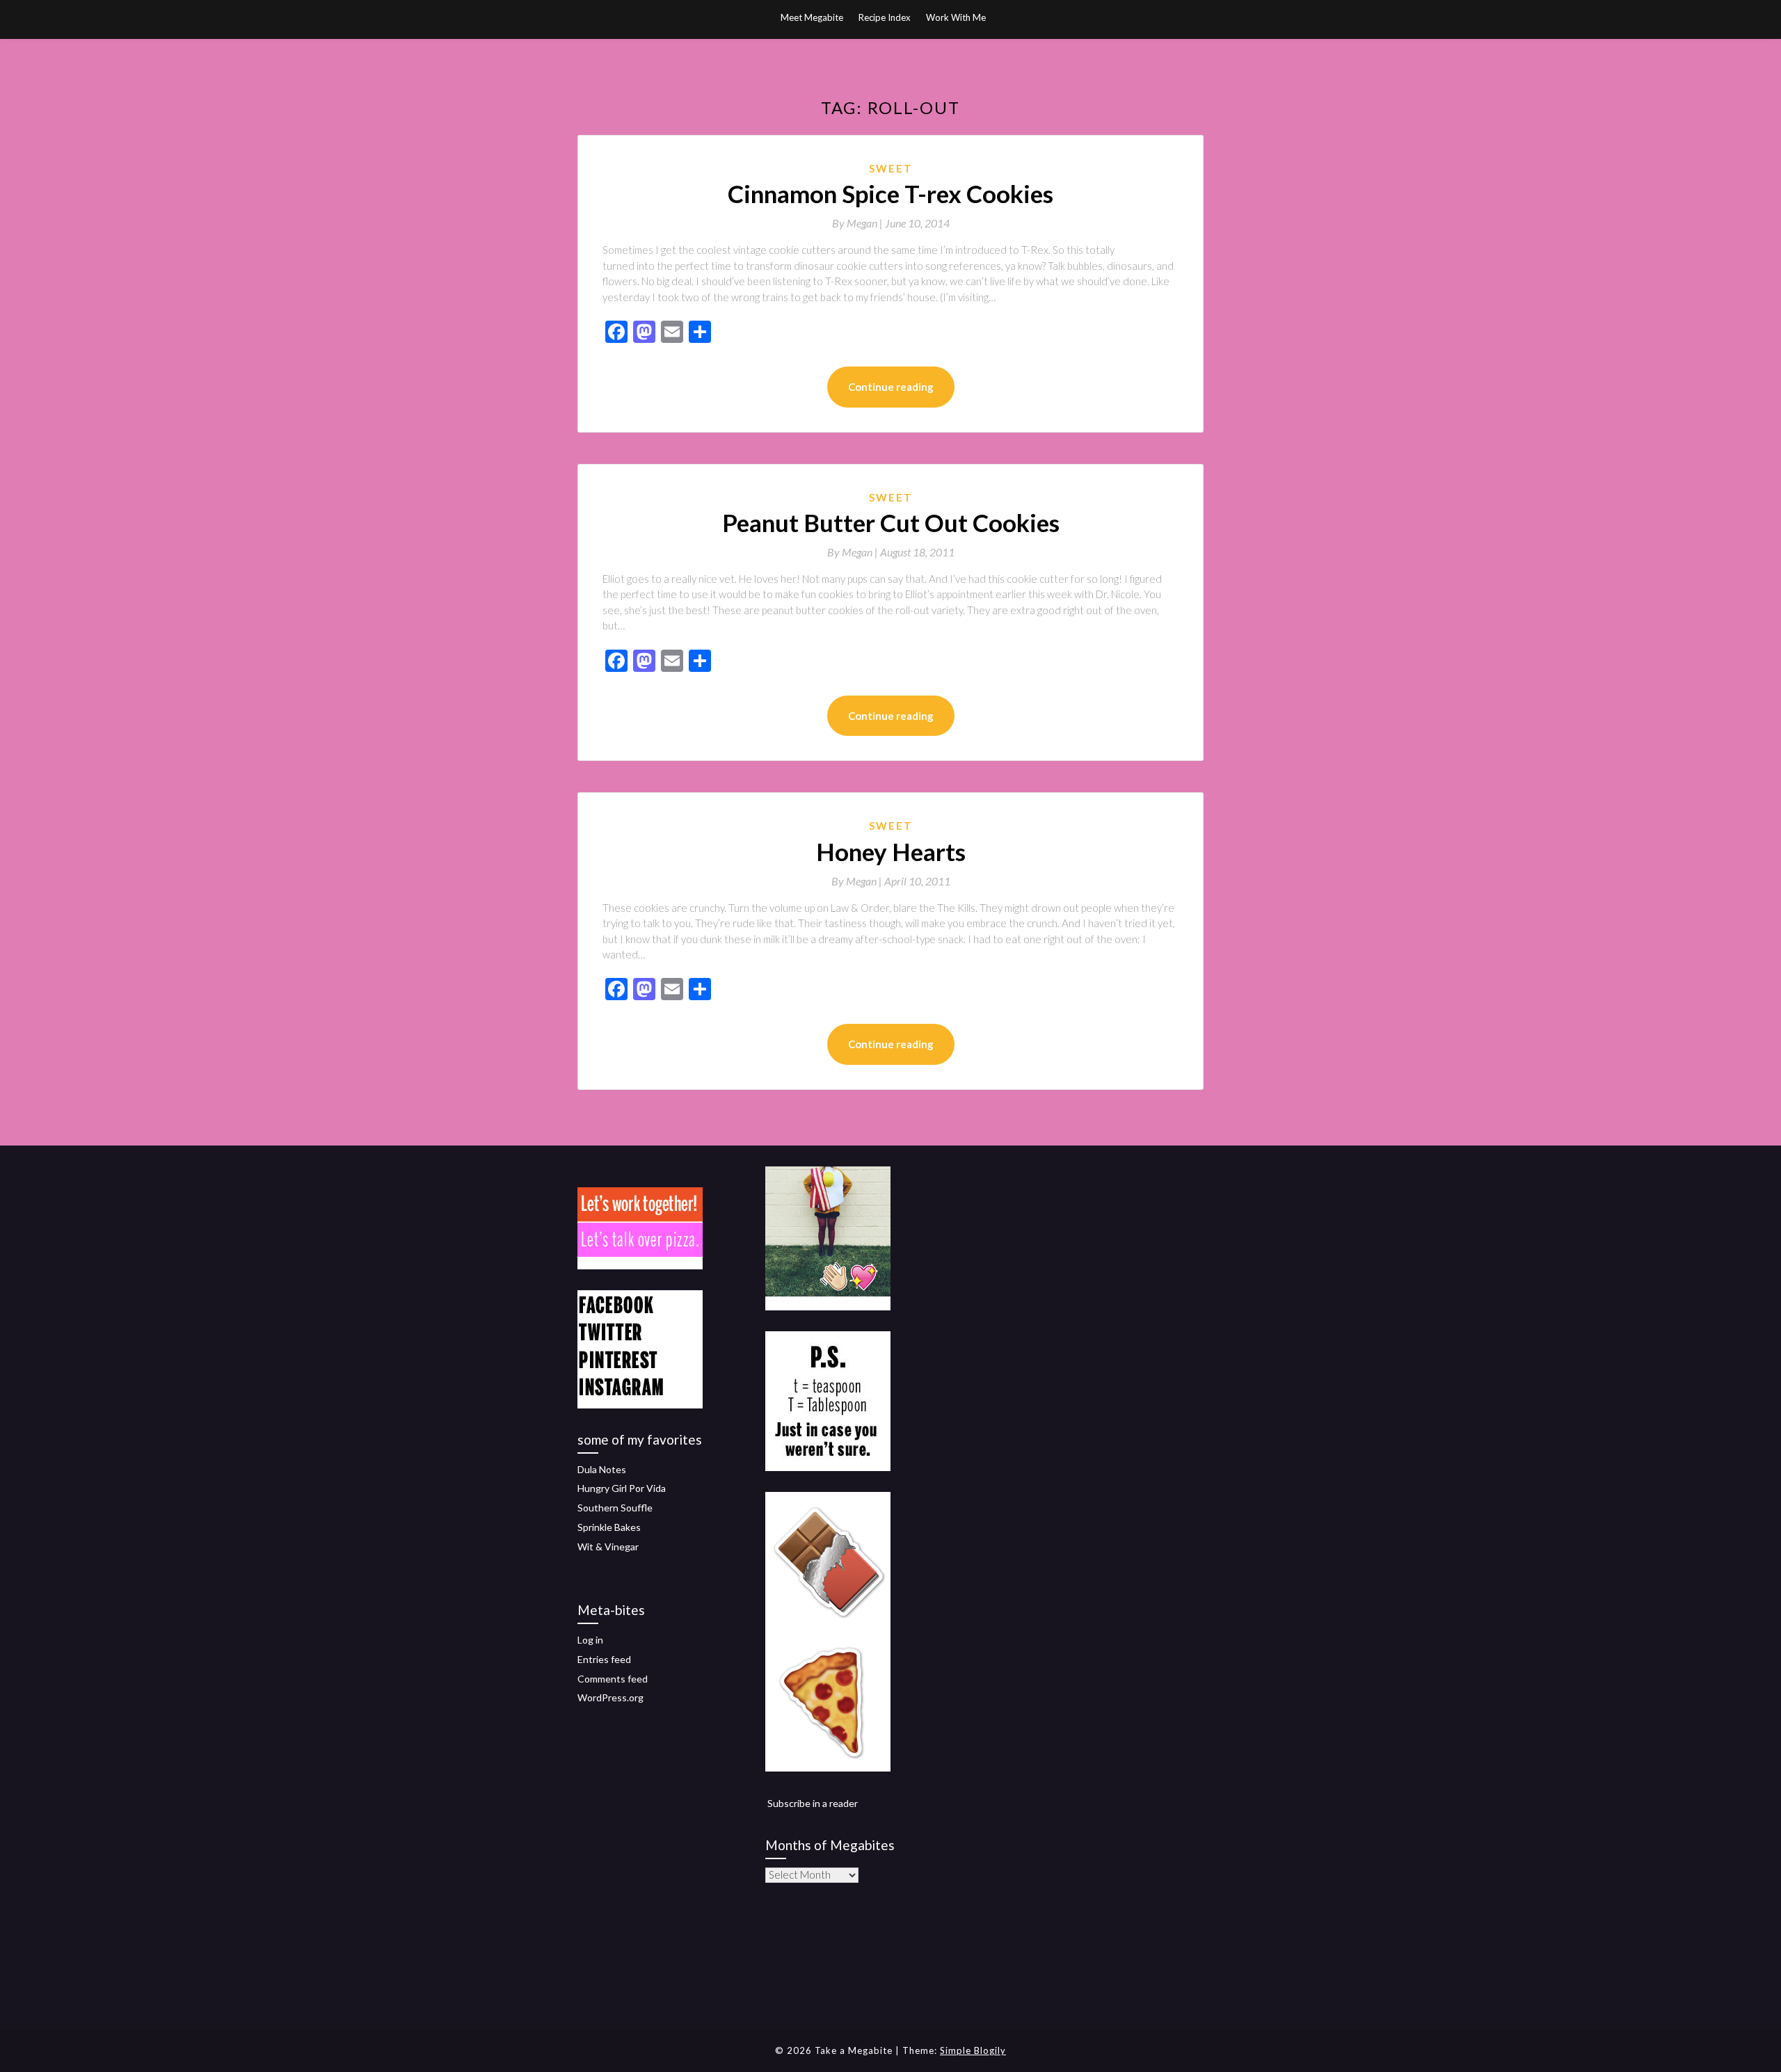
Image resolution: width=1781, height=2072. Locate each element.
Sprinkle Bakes (609, 1527)
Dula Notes (602, 1469)
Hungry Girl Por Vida (622, 1488)
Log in (590, 1640)
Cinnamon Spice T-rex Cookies (890, 193)
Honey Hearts (891, 851)
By (858, 223)
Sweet (891, 168)
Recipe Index (885, 17)
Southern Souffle (615, 1508)
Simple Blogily (973, 2050)
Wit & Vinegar (608, 1547)
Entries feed (604, 1659)
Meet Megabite (812, 17)
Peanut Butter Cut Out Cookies (891, 522)
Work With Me (956, 17)
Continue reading (891, 387)
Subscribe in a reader (813, 1803)
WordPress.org (610, 1697)
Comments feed (613, 1679)
